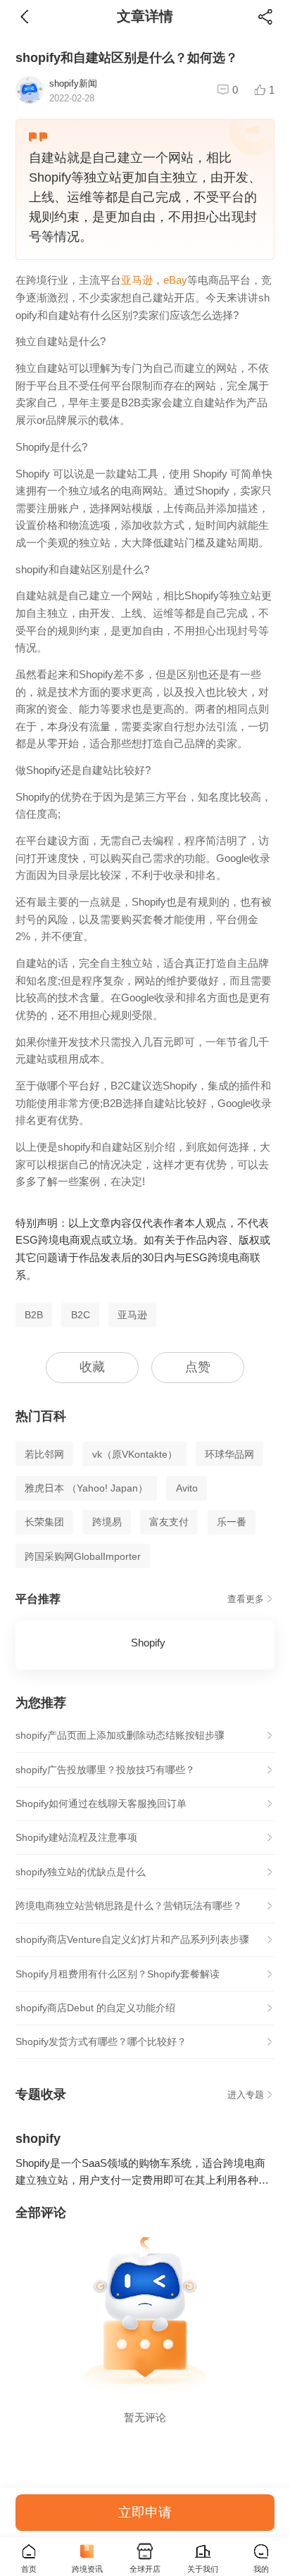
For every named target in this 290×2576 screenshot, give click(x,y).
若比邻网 (44, 1454)
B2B (34, 1315)
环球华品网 (229, 1454)
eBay (175, 280)
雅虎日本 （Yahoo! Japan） (86, 1488)
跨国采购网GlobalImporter (83, 1556)
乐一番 (232, 1522)
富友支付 (169, 1522)
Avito (187, 1488)
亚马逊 (137, 280)
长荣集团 (44, 1522)
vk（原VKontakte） (135, 1454)
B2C (81, 1315)
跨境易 (107, 1522)
